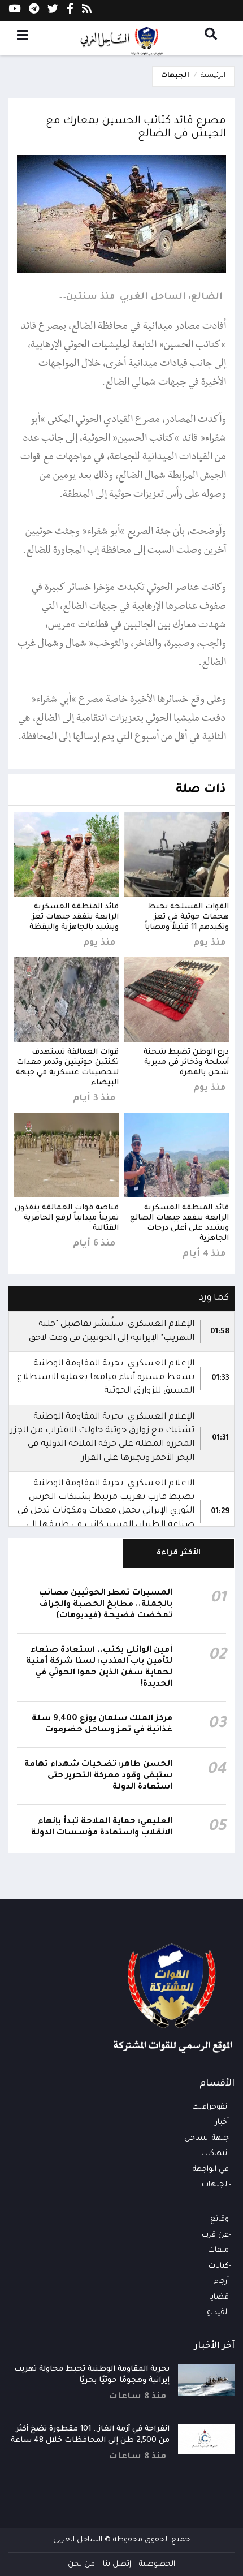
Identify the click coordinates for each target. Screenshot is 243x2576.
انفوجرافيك (211, 2107)
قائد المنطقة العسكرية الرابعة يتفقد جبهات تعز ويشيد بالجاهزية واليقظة (74, 917)
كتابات (219, 2266)
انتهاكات (215, 2154)
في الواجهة (211, 2170)
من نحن (81, 2564)
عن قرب (215, 2235)
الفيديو (218, 2313)
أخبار (222, 2123)
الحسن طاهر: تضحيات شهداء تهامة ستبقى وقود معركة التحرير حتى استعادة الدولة (98, 1776)
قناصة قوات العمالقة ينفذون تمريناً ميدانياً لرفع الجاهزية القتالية (67, 1218)
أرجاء (222, 2282)
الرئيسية (213, 76)
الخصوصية (157, 2564)
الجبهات (175, 76)
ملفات (218, 2250)
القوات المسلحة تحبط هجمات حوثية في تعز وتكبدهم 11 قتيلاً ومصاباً (187, 917)
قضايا (219, 2297)
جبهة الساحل (207, 2138)
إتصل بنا (117, 2564)
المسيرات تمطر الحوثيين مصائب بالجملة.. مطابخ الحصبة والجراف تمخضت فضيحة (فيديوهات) (106, 1605)
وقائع (220, 2219)
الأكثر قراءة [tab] (179, 1553)
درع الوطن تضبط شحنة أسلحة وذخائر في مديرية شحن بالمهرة (186, 1063)
